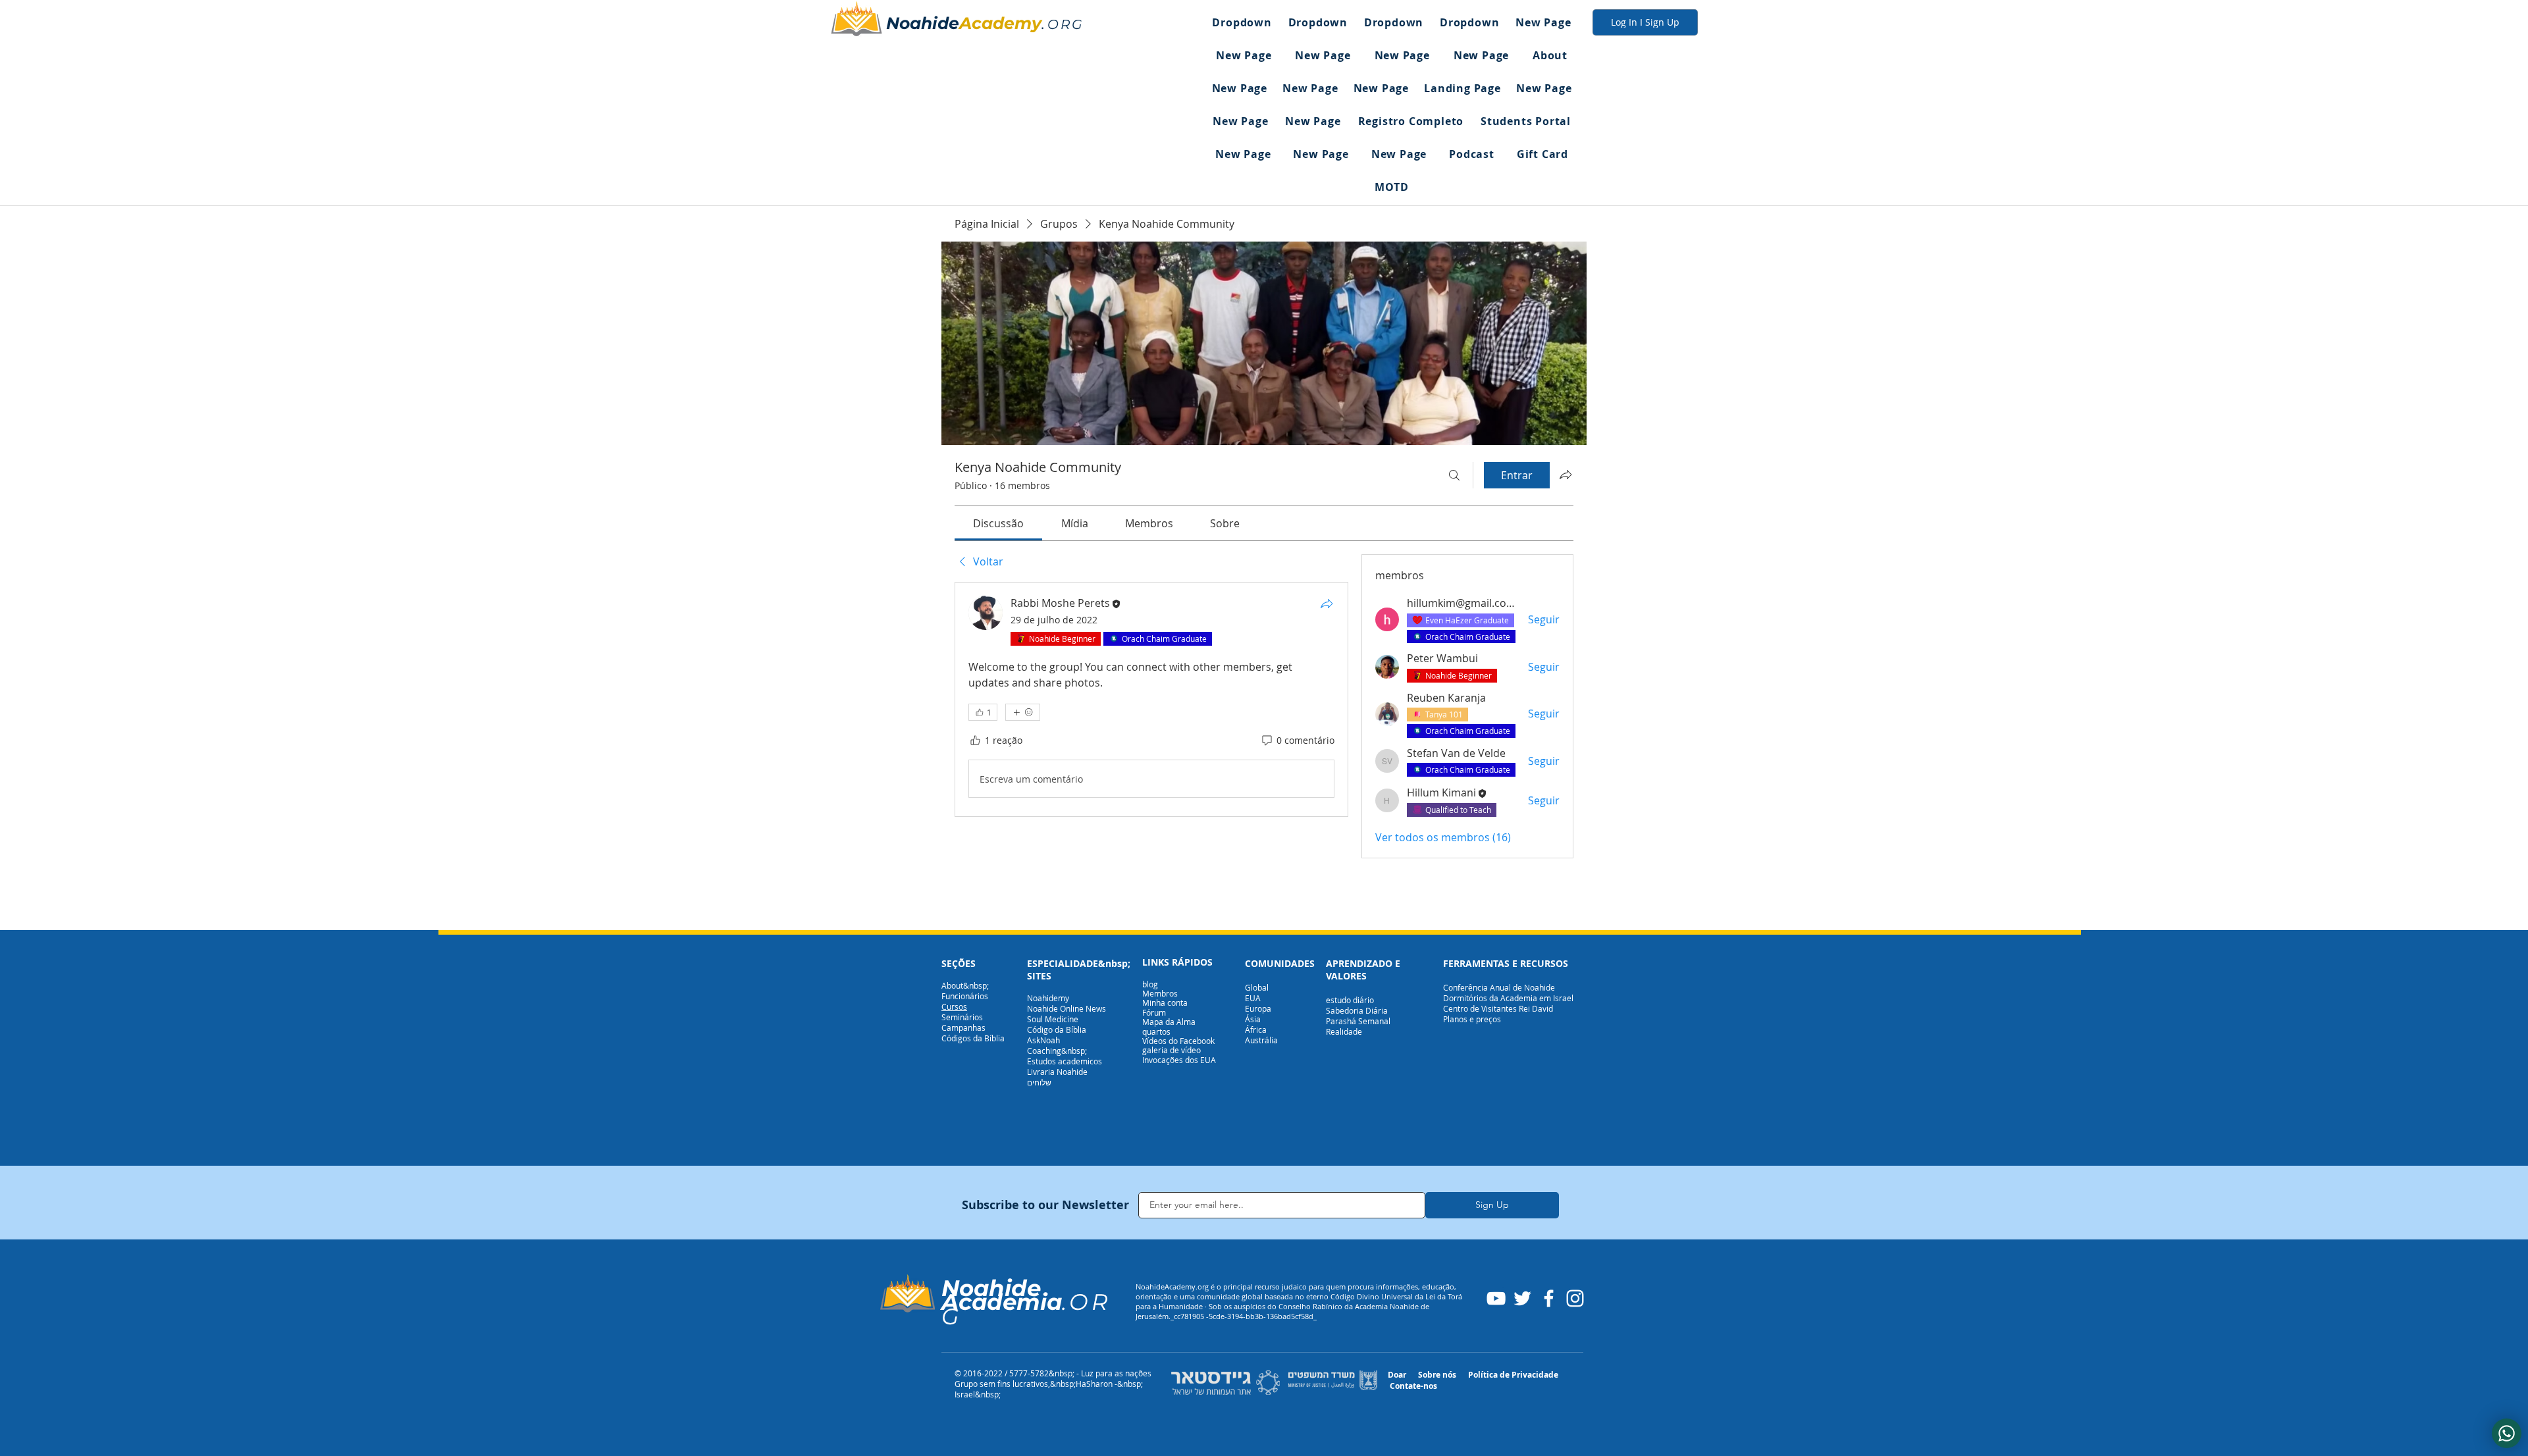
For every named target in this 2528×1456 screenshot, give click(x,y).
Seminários (962, 1017)
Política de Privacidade (1513, 1375)
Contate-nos (1413, 1386)
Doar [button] (1397, 1375)
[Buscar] (1454, 475)
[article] (1151, 699)
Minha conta (1165, 1002)
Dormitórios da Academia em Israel (1508, 998)
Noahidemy (1048, 998)
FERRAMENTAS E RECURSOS (1506, 963)
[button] (1242, 22)
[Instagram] (1575, 1298)
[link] (998, 523)
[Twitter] (1522, 1298)
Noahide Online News (1066, 1008)
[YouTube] (1496, 1298)
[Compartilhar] (1327, 604)
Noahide (923, 23)
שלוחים (1039, 1082)
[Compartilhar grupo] (1566, 475)
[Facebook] (1549, 1298)
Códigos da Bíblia (973, 1038)
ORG (1066, 24)
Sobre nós (1437, 1375)
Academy (1000, 23)
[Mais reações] (1023, 712)
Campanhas (963, 1027)
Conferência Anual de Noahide (1499, 987)
